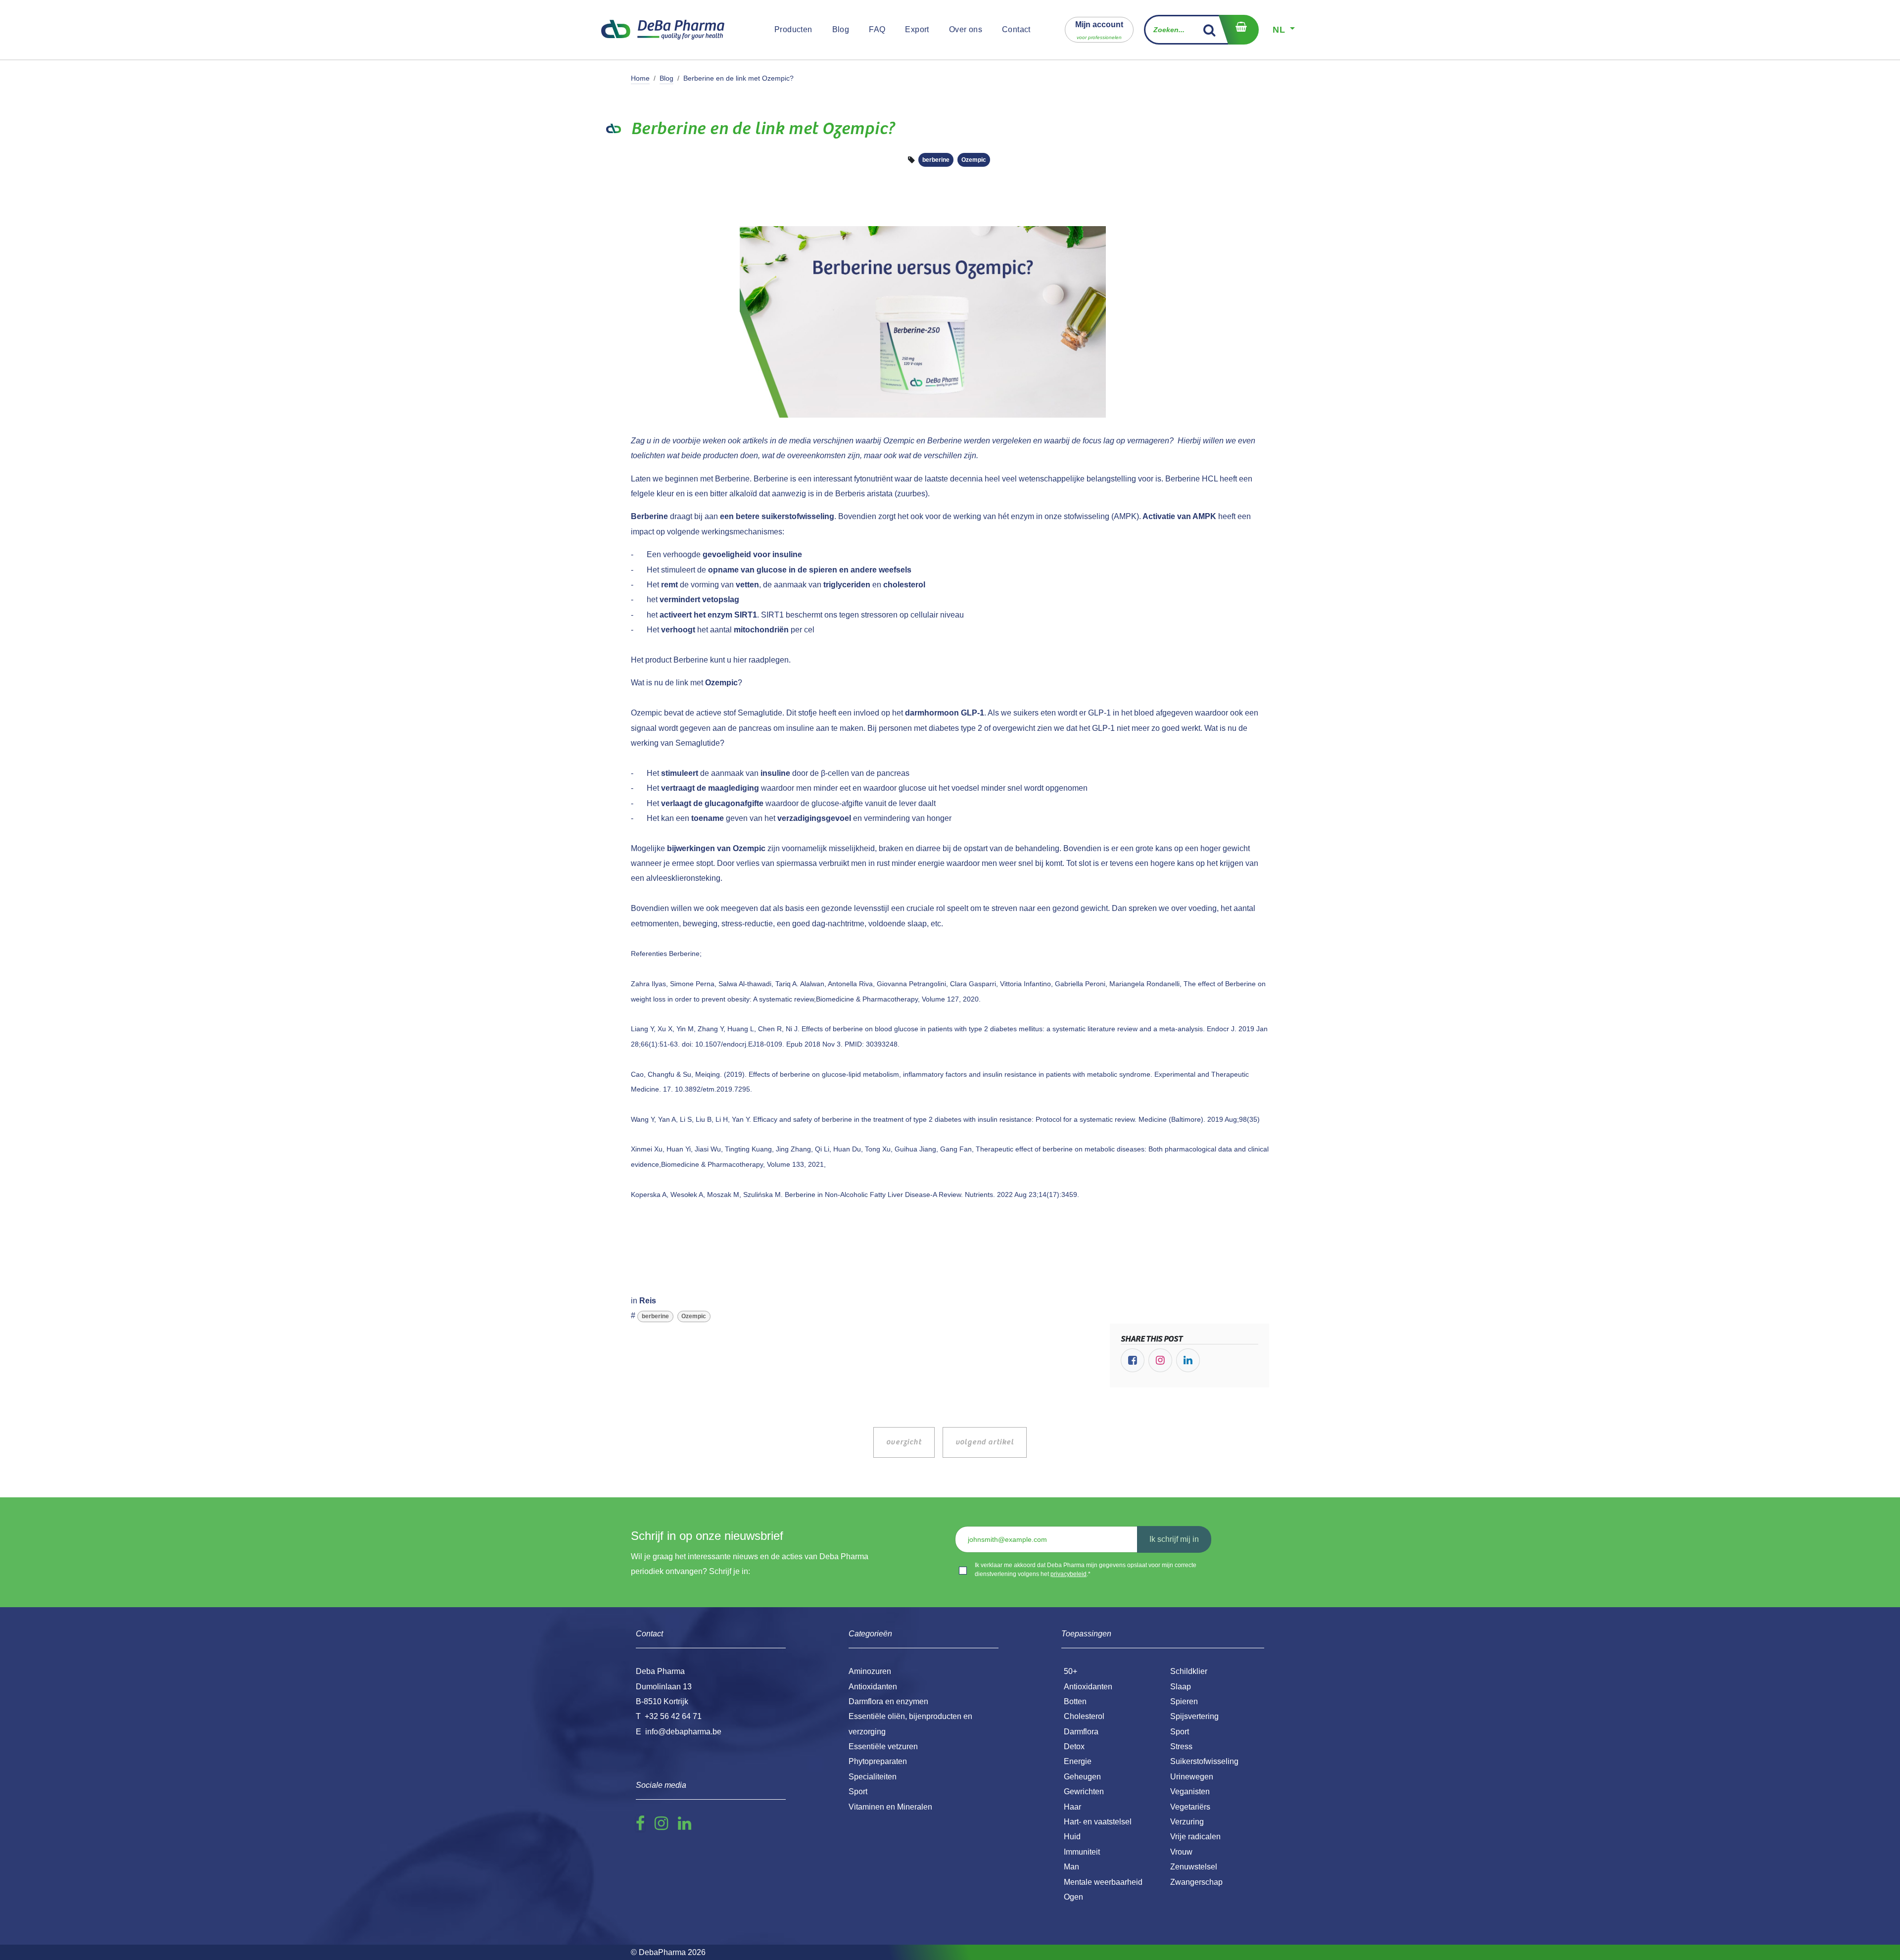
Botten (1075, 1701)
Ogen (1073, 1897)
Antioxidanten (1088, 1687)
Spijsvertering (1194, 1716)
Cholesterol (1084, 1716)
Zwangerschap (1196, 1882)
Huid (1072, 1837)
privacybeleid (1069, 1574)
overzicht (904, 1442)
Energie (1078, 1761)
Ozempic (974, 160)
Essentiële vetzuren (883, 1746)
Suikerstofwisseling (1204, 1761)
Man (1071, 1867)
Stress (1181, 1746)
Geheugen (1082, 1777)
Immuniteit (1082, 1852)
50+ (1070, 1671)
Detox (1074, 1746)
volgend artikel (985, 1442)
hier (740, 660)
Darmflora (1081, 1732)
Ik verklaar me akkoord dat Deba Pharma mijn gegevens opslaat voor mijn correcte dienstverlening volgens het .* (1086, 1570)
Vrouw (1181, 1852)
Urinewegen (1192, 1777)
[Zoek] (1210, 30)
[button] (1099, 29)
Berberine (732, 479)
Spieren (1184, 1701)
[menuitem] (793, 30)
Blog (666, 78)
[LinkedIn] (1188, 1360)
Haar (1072, 1807)
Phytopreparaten (878, 1761)
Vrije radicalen (1195, 1837)
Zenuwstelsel (1194, 1867)
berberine (936, 160)
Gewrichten (1084, 1792)
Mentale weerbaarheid (1103, 1882)
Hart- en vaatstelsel (1098, 1822)
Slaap (1181, 1687)
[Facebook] (1133, 1360)
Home (640, 78)
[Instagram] (1160, 1360)
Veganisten (1190, 1792)
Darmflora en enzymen (888, 1701)
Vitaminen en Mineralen (890, 1807)
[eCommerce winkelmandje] (1238, 30)
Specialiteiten (873, 1777)
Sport (1180, 1732)
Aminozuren (870, 1671)
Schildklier (1189, 1671)
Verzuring (1187, 1822)
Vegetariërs (1190, 1807)
